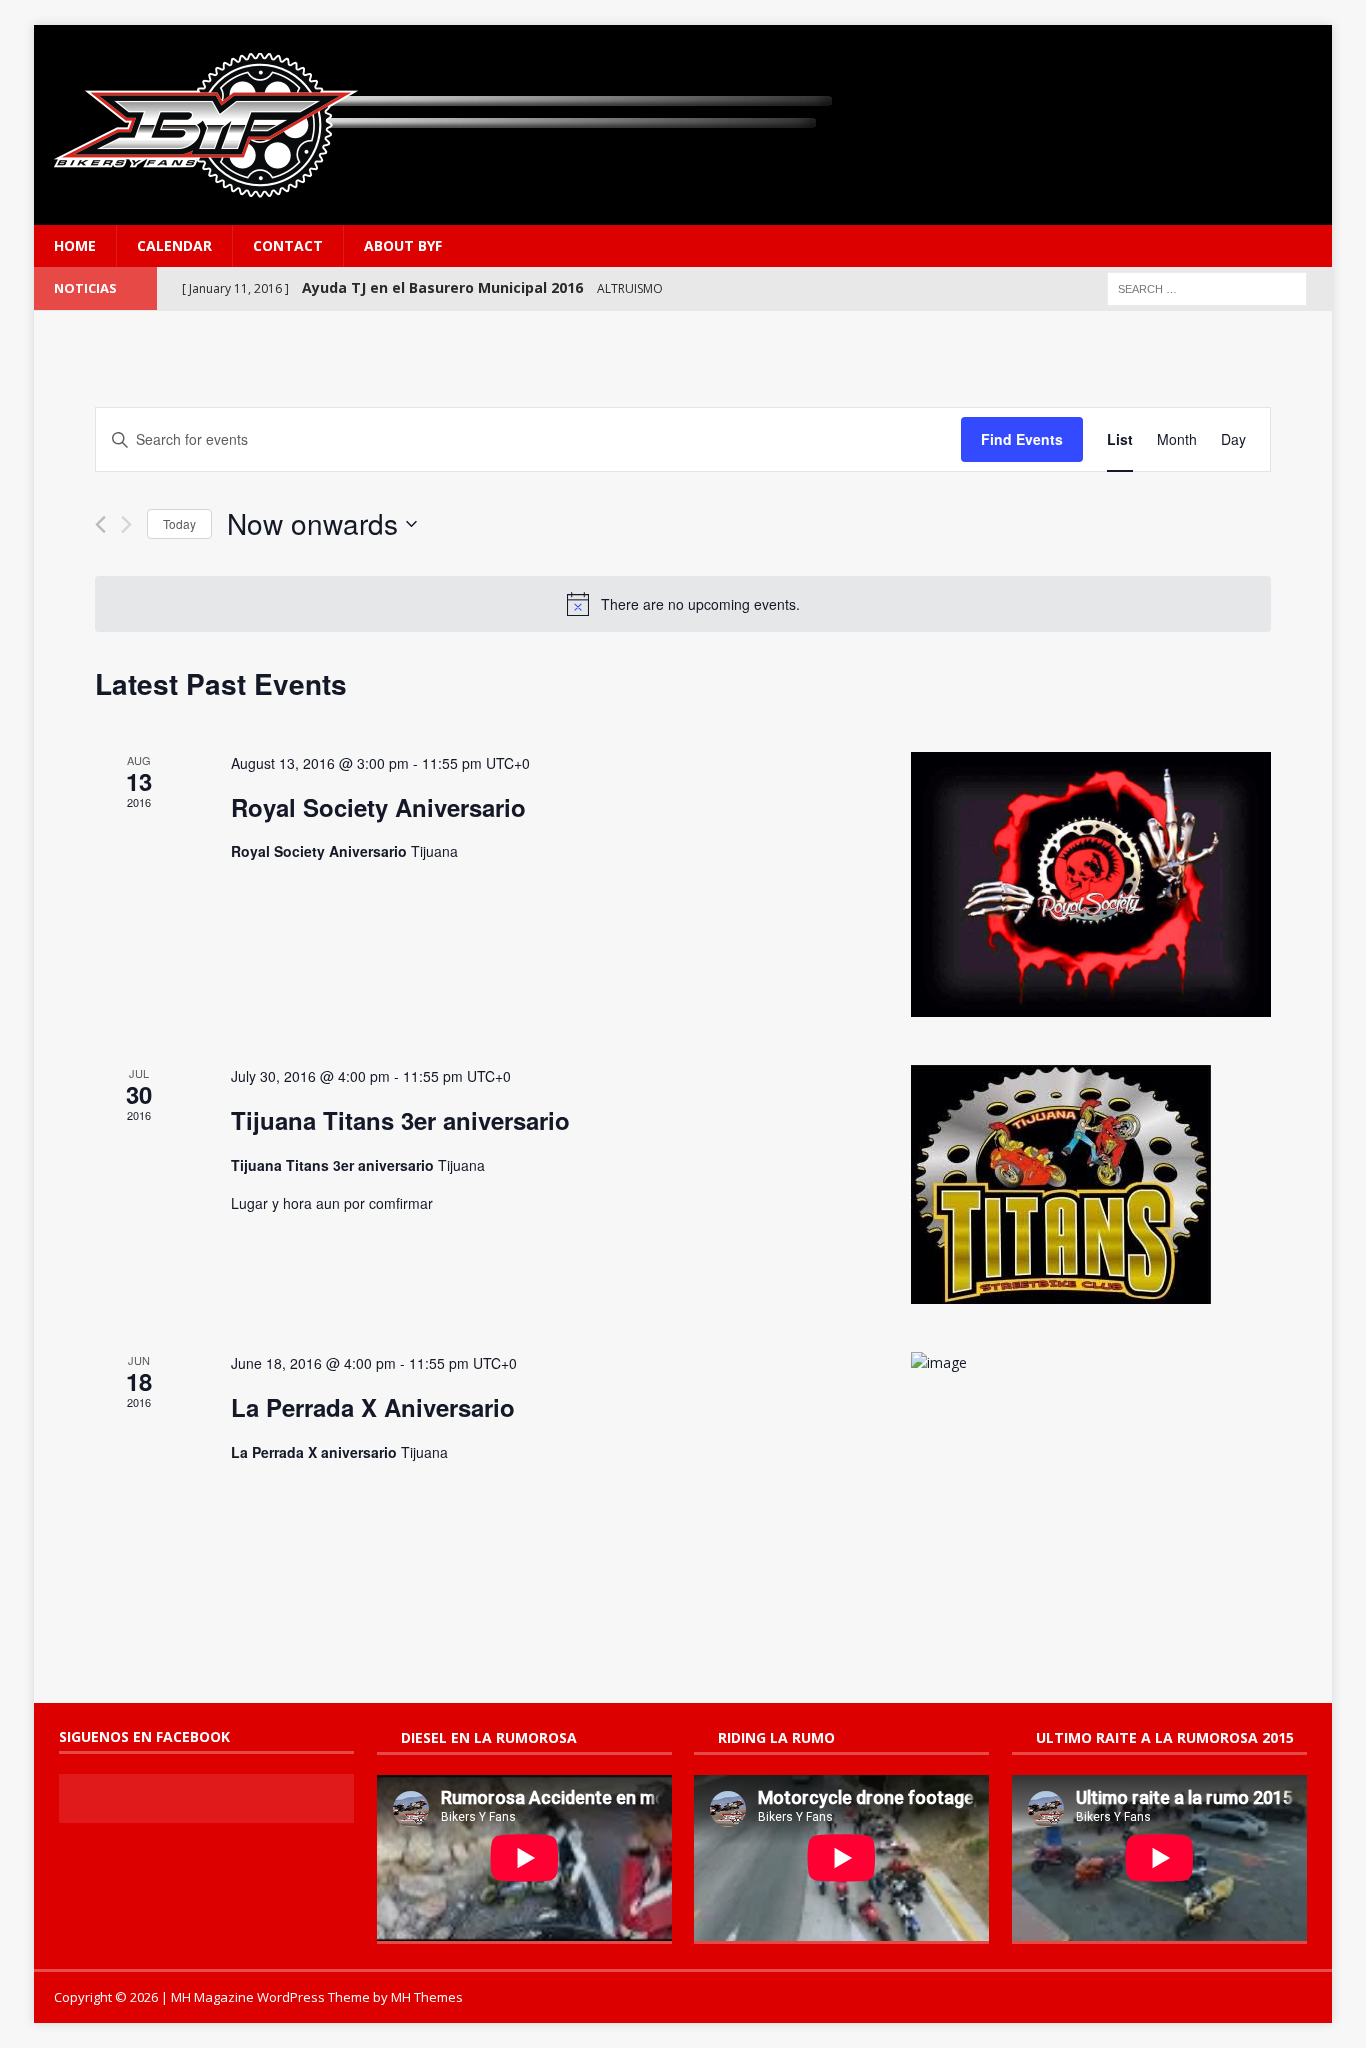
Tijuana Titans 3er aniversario (400, 1120)
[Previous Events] (100, 524)
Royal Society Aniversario (378, 807)
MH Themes (427, 1997)
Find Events (1022, 439)
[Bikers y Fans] (683, 125)
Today (179, 523)
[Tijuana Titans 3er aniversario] (1091, 1184)
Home (75, 245)
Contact (288, 245)
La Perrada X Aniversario (373, 1407)
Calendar (174, 245)
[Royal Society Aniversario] (1091, 884)
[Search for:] (1207, 287)
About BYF (403, 245)
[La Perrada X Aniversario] (1091, 1363)
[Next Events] (126, 524)
